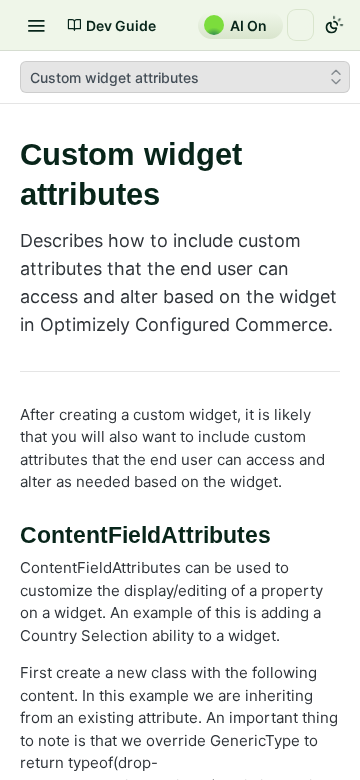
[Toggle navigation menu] (36, 25)
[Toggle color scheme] (334, 25)
